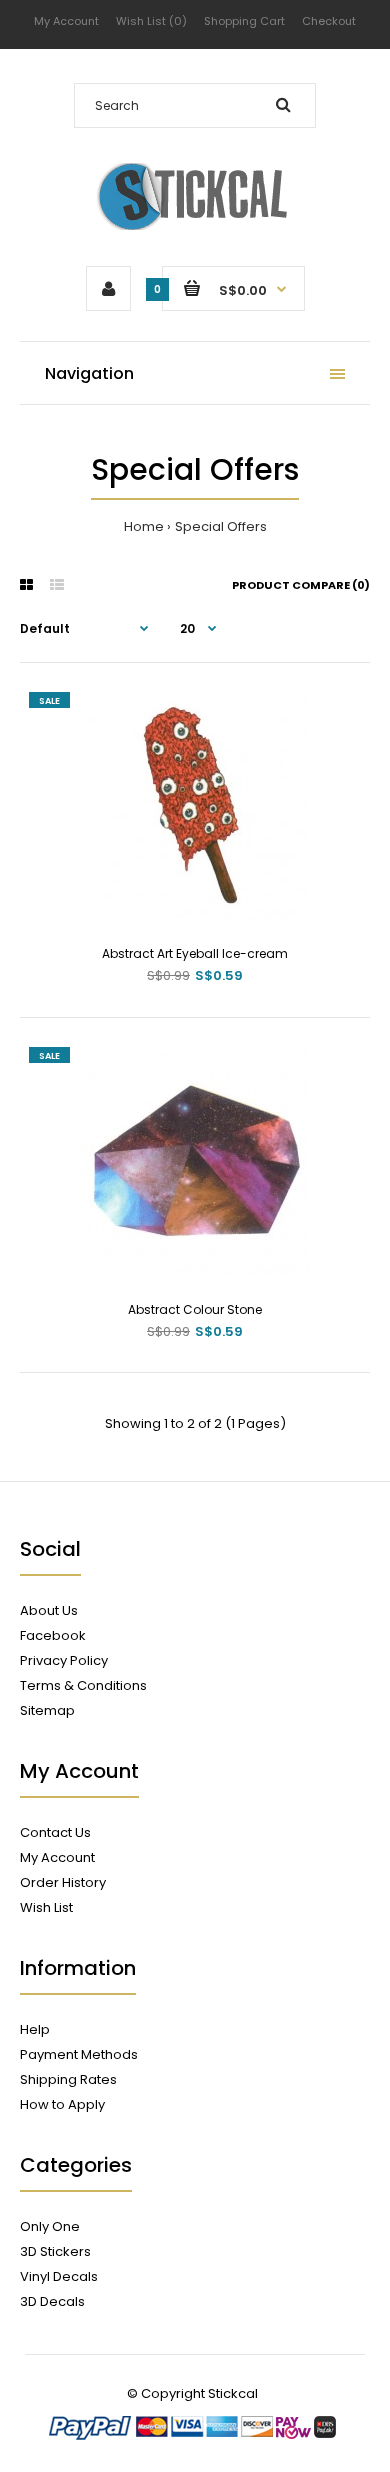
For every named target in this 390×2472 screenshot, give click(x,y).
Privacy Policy (64, 1660)
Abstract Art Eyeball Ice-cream (195, 953)
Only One (50, 2226)
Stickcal (233, 2393)
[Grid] (26, 585)
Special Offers (221, 526)
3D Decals (52, 2301)
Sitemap (47, 1710)
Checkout (329, 21)
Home (144, 526)
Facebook (53, 1635)
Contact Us (55, 1832)
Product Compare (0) (301, 585)
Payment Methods (79, 2054)
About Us (49, 1610)
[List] (57, 585)
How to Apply (62, 2104)
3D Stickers (55, 2251)
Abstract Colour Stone (195, 1309)
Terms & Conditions (83, 1685)
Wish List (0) (151, 21)
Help (35, 2029)
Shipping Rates (68, 2079)
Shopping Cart (244, 21)
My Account (66, 21)
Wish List (46, 1907)
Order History (63, 1882)
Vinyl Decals (59, 2276)
